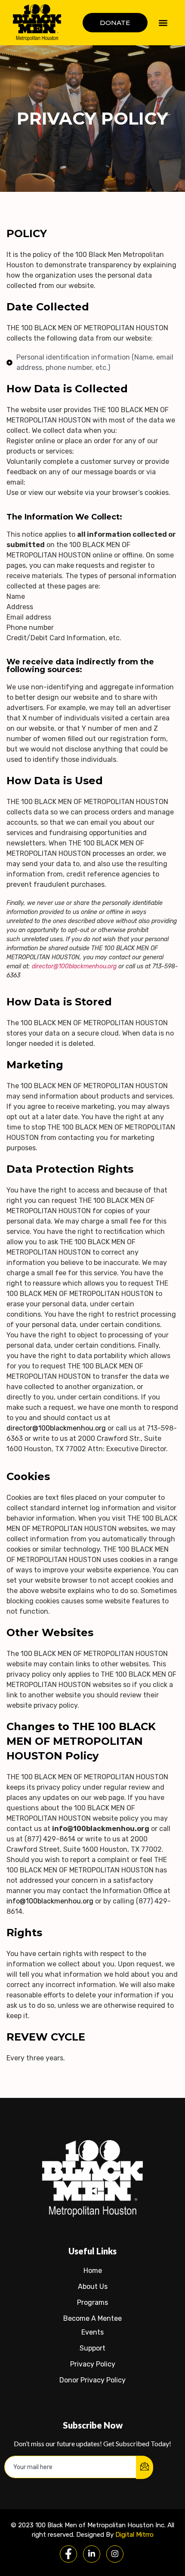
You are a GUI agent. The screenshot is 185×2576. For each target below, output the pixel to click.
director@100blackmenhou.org (74, 966)
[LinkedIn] (92, 2554)
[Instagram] (115, 2554)
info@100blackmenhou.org (50, 1901)
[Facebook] (68, 2554)
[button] (163, 23)
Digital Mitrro (134, 2535)
